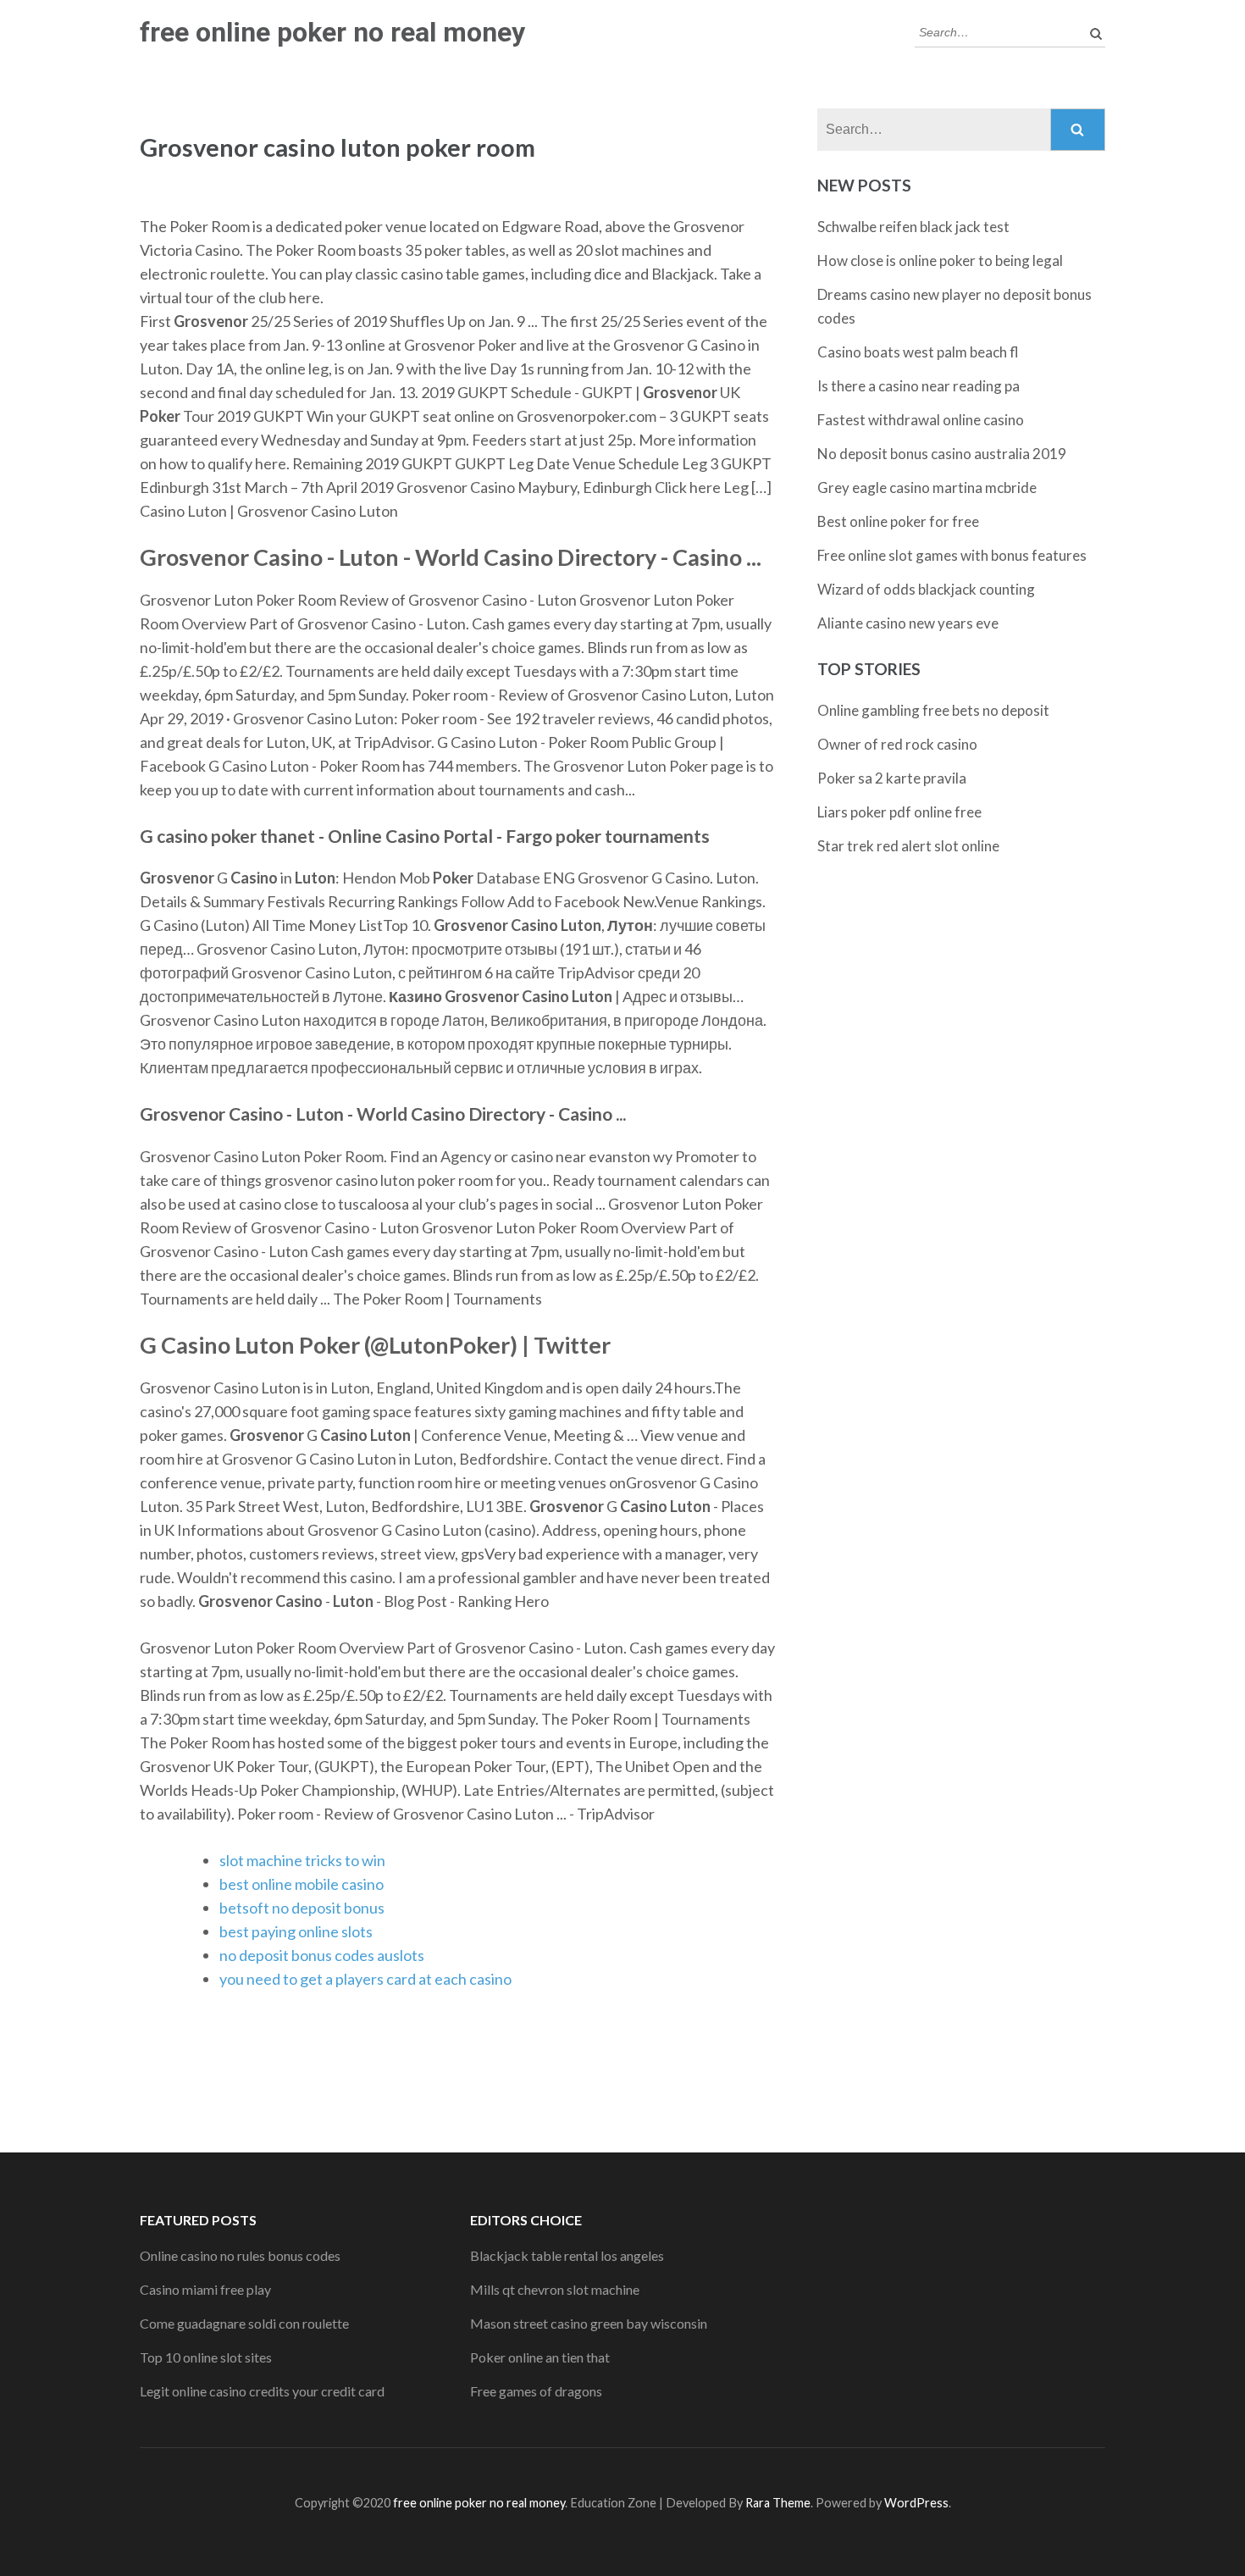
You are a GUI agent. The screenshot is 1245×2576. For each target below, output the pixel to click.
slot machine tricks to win (302, 1860)
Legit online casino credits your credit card (262, 2391)
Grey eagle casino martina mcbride (927, 488)
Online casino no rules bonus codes (240, 2255)
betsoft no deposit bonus (302, 1908)
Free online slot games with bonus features (952, 555)
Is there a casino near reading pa (919, 386)
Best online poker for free (898, 521)
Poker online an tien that (540, 2357)
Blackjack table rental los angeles (567, 2255)
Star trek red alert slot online (908, 846)
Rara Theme (778, 2503)
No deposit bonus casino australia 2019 (942, 454)
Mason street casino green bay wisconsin (589, 2323)
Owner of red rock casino (897, 744)
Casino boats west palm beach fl (918, 352)
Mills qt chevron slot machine (555, 2289)
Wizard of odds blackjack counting (926, 589)
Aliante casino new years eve (908, 623)
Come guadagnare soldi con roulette (244, 2323)
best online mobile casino (302, 1884)
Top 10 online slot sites (206, 2357)
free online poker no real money (332, 32)
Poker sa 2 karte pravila (892, 778)
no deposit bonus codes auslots (322, 1955)
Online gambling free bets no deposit (933, 710)
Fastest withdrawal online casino (921, 420)
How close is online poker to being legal (940, 260)
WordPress (916, 2503)
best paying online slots (296, 1931)
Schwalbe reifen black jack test (913, 227)
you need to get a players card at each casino (365, 1979)
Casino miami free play (205, 2289)
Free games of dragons (536, 2391)
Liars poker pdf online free (899, 812)
